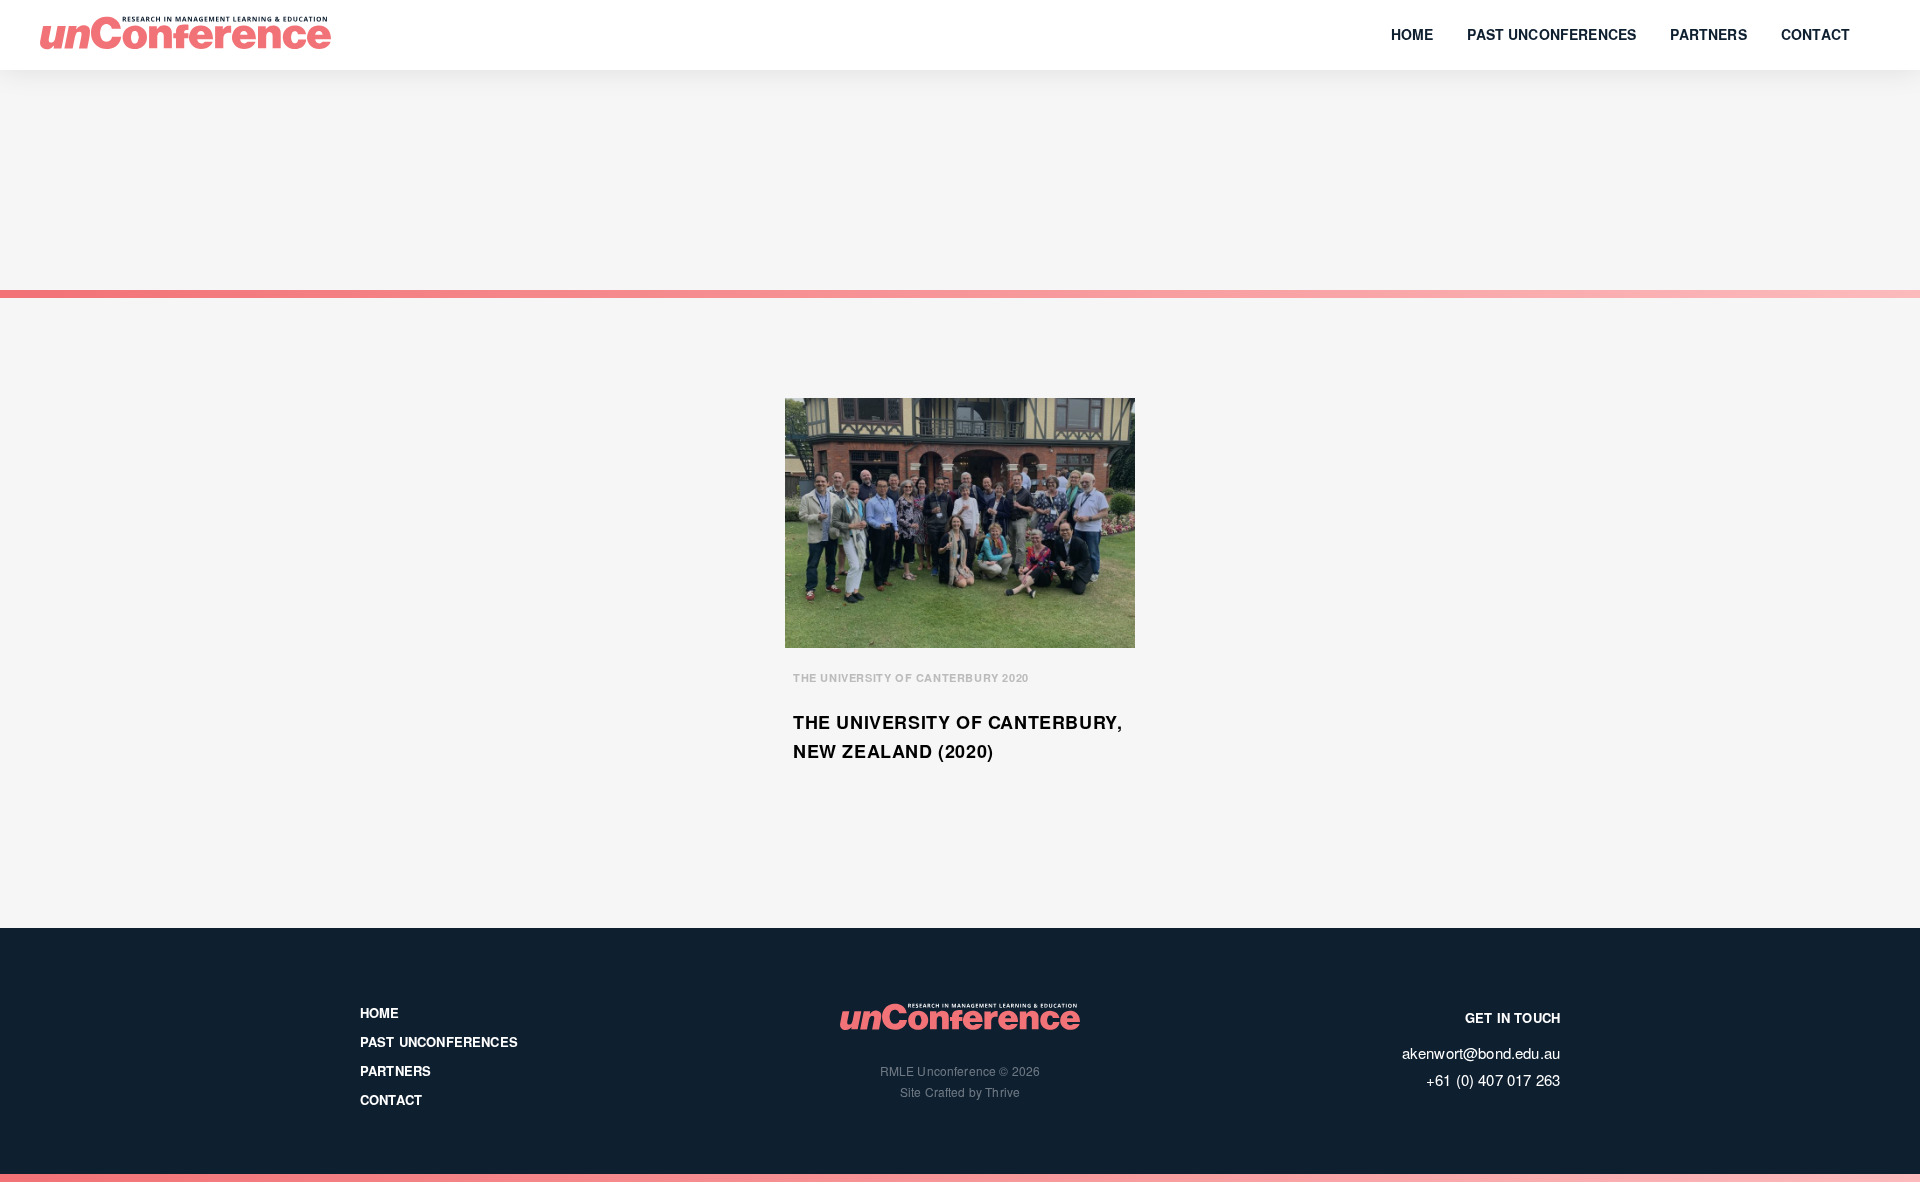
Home (1412, 34)
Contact (1815, 34)
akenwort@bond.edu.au (1481, 1052)
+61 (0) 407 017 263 (1493, 1079)
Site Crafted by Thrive (960, 1091)
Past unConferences (1551, 34)
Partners (1708, 34)
